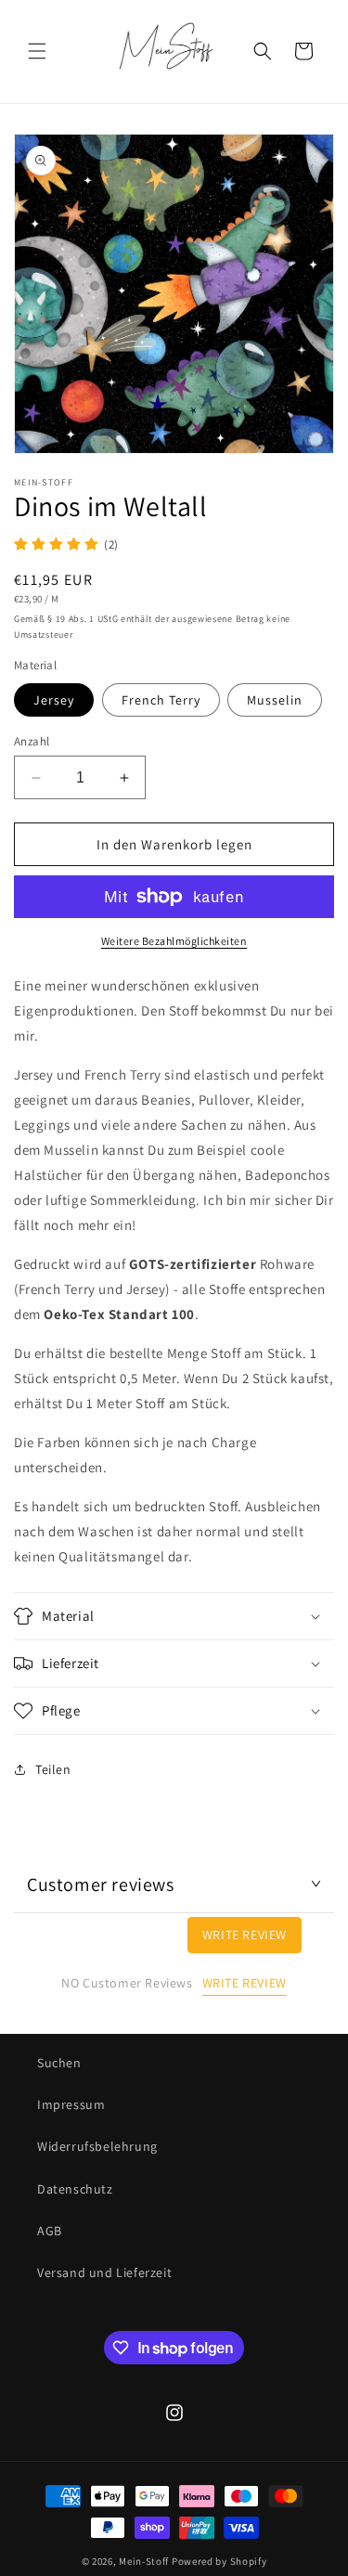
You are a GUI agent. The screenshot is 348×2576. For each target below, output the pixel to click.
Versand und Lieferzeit (104, 2272)
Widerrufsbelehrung (97, 2146)
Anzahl (32, 741)
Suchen (59, 2063)
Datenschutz (75, 2189)
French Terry (161, 700)
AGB (50, 2231)
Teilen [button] (53, 1769)
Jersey (54, 700)
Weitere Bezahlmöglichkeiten (174, 941)
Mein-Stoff (144, 2561)
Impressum (71, 2104)
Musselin (275, 700)
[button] (37, 51)
